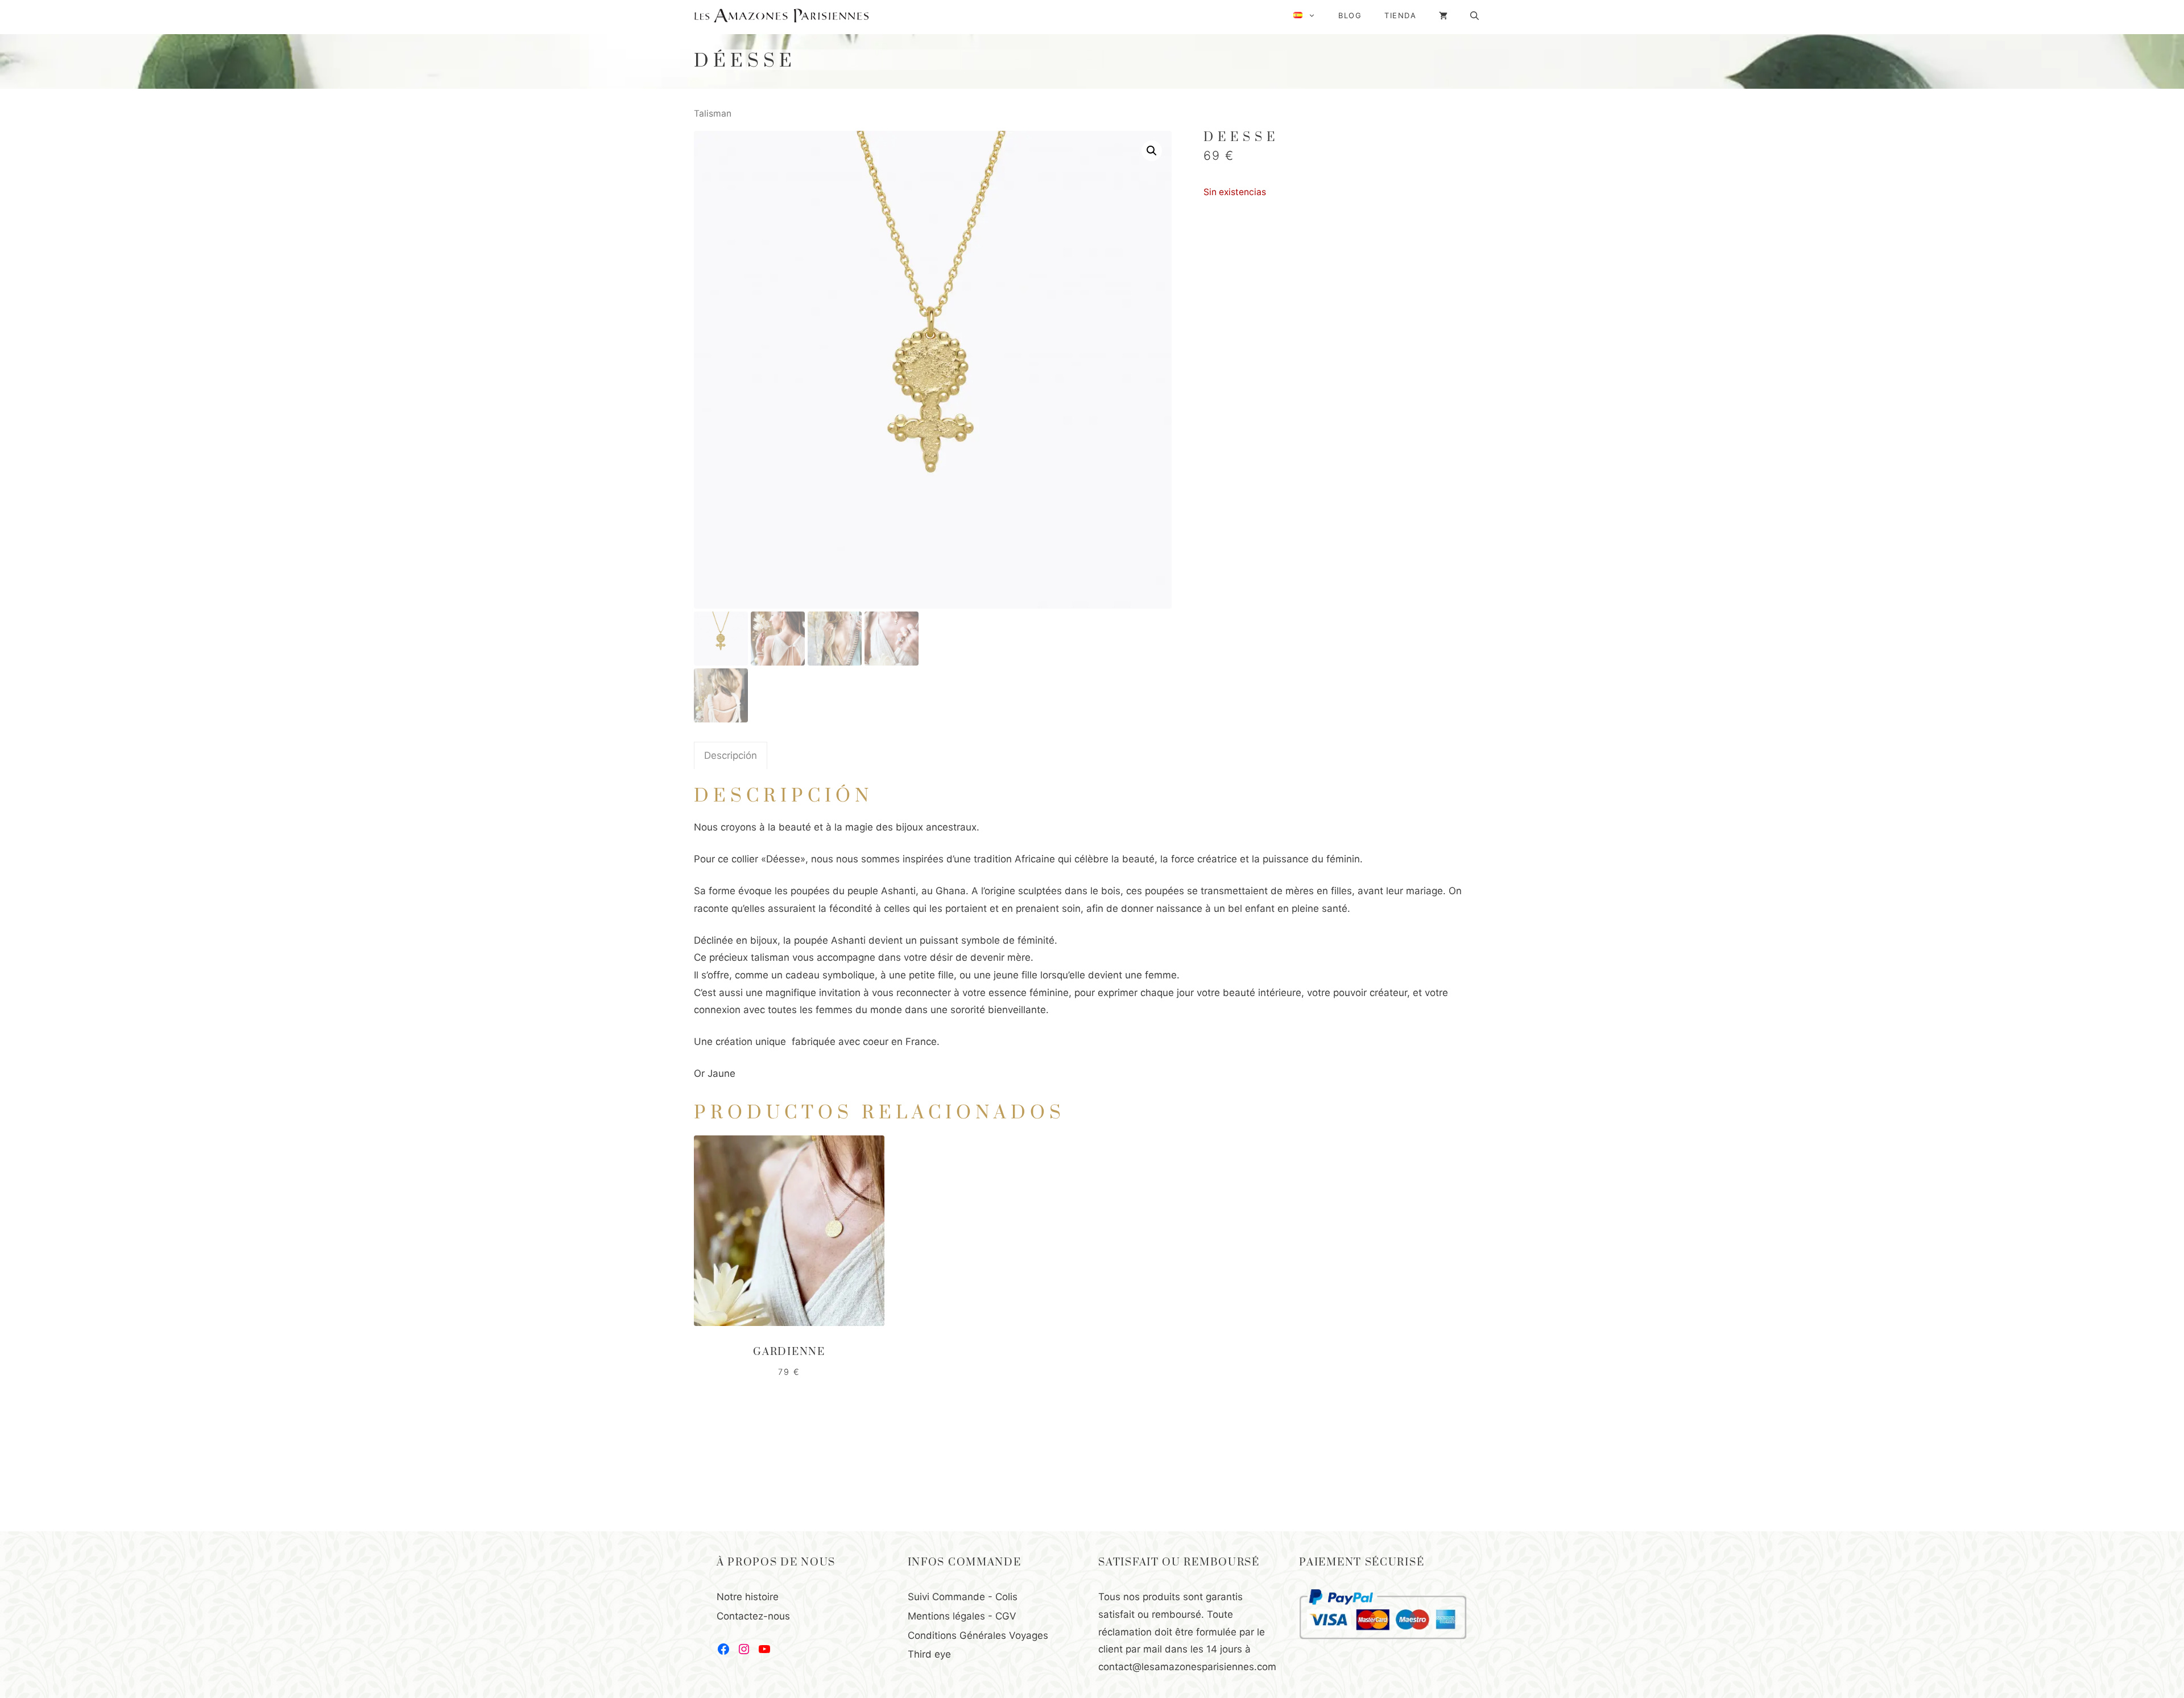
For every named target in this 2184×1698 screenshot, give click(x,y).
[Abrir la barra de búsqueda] (1474, 16)
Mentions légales (946, 1616)
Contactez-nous (753, 1616)
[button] (1152, 151)
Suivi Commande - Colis (963, 1597)
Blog (1350, 15)
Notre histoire (748, 1597)
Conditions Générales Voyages (978, 1635)
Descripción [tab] (731, 755)
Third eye (929, 1654)
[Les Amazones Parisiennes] (781, 16)
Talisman (713, 113)
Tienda (1400, 15)
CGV (1006, 1616)
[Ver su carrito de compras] (1443, 16)
